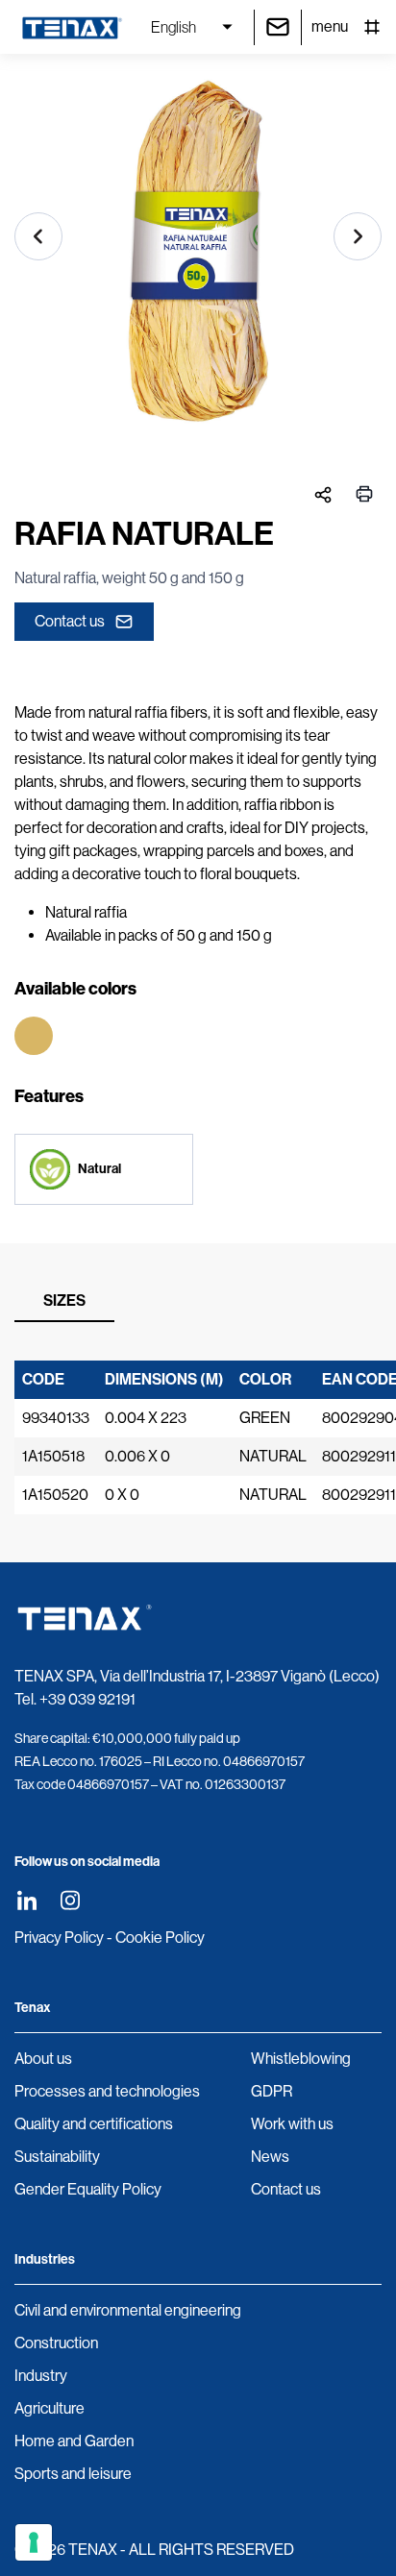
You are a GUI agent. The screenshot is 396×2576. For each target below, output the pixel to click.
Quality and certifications (94, 2124)
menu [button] (330, 26)
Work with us (292, 2124)
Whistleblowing (301, 2059)
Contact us (70, 621)
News (270, 2157)
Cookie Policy (160, 1938)
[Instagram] (70, 1900)
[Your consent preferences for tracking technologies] (34, 2542)
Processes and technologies (107, 2091)
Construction (56, 2343)
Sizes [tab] (64, 1300)
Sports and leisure (73, 2474)
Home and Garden (74, 2441)
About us (43, 2059)
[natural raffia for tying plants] (198, 260)
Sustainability (57, 2157)
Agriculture (49, 2408)
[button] (38, 236)
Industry (41, 2376)
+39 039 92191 (87, 1699)
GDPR (272, 2091)
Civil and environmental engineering (128, 2310)
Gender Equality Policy (88, 2189)
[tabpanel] (198, 1437)
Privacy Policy (59, 1938)
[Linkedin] (26, 1900)
